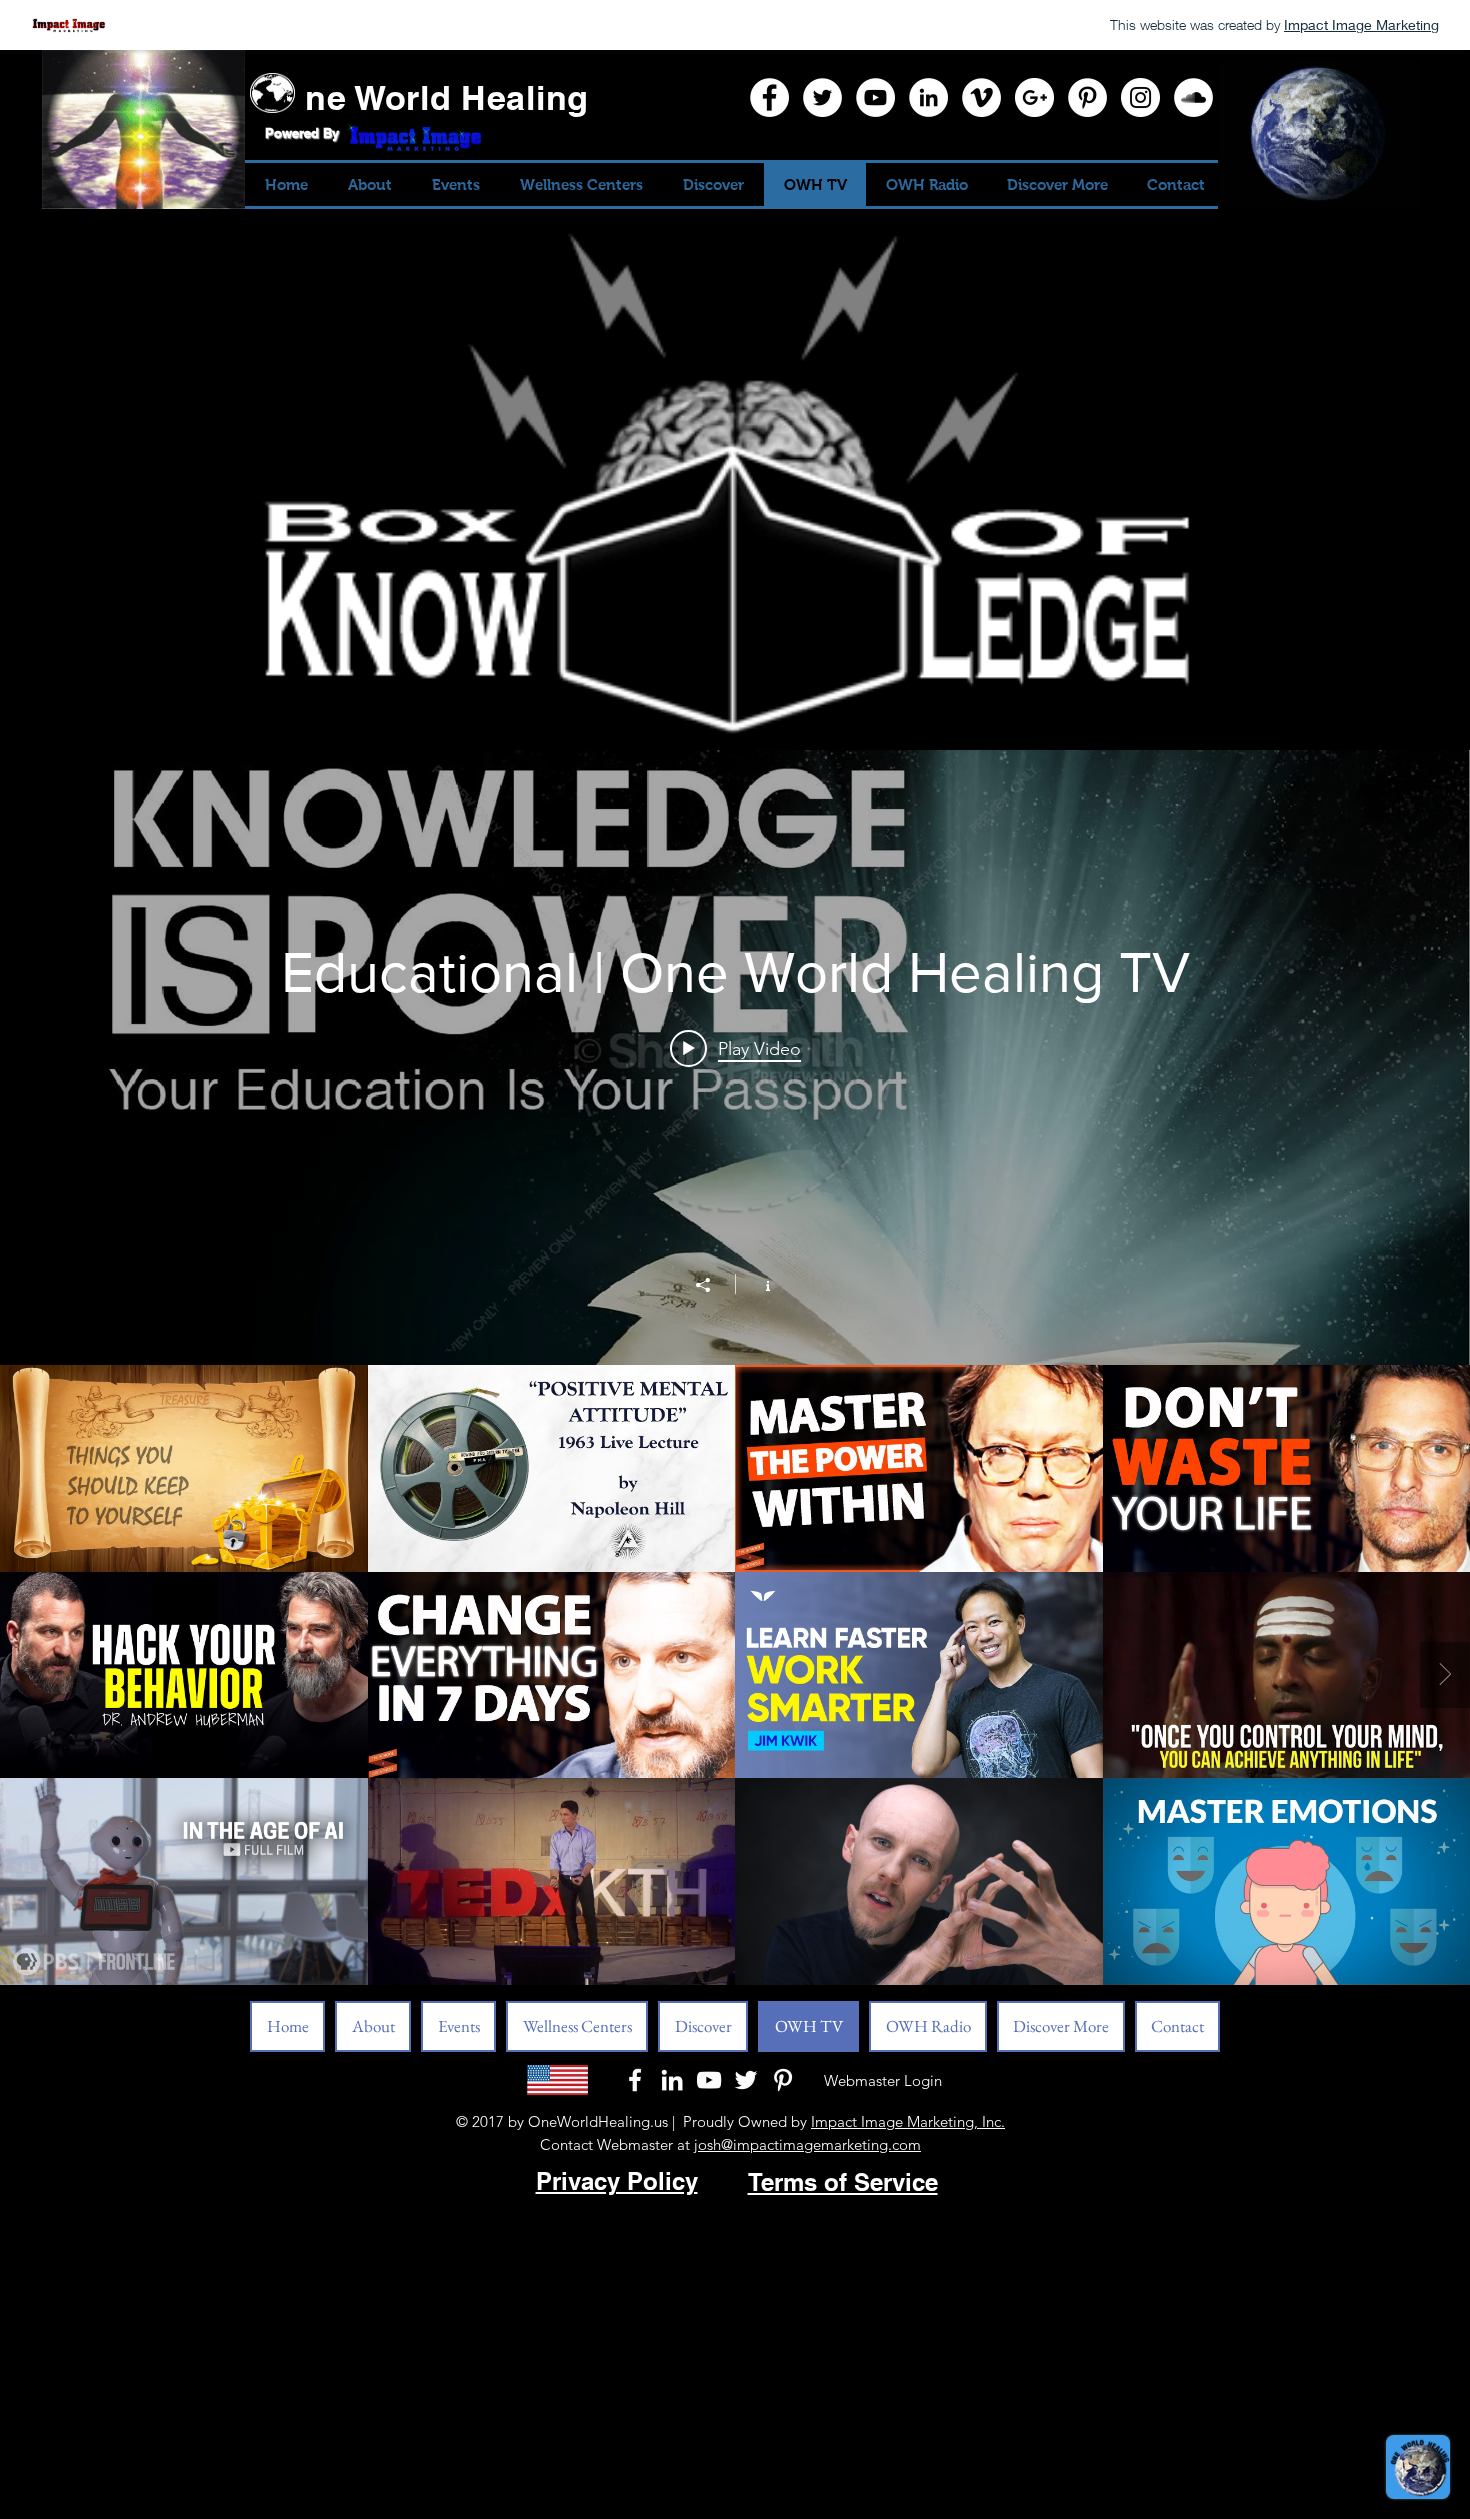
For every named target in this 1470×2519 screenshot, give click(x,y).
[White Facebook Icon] (635, 2080)
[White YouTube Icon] (709, 2080)
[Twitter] (822, 97)
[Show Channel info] (757, 1284)
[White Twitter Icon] (746, 2080)
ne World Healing (447, 97)
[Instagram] (1140, 97)
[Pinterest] (1087, 97)
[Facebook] (769, 97)
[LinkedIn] (928, 97)
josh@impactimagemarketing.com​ (807, 2144)
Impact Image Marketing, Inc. (908, 2121)
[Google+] (1034, 97)
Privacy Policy (617, 2181)
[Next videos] (1445, 1675)
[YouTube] (875, 97)
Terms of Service (843, 2182)
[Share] (713, 1285)
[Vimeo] (981, 97)
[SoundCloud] (1193, 97)
